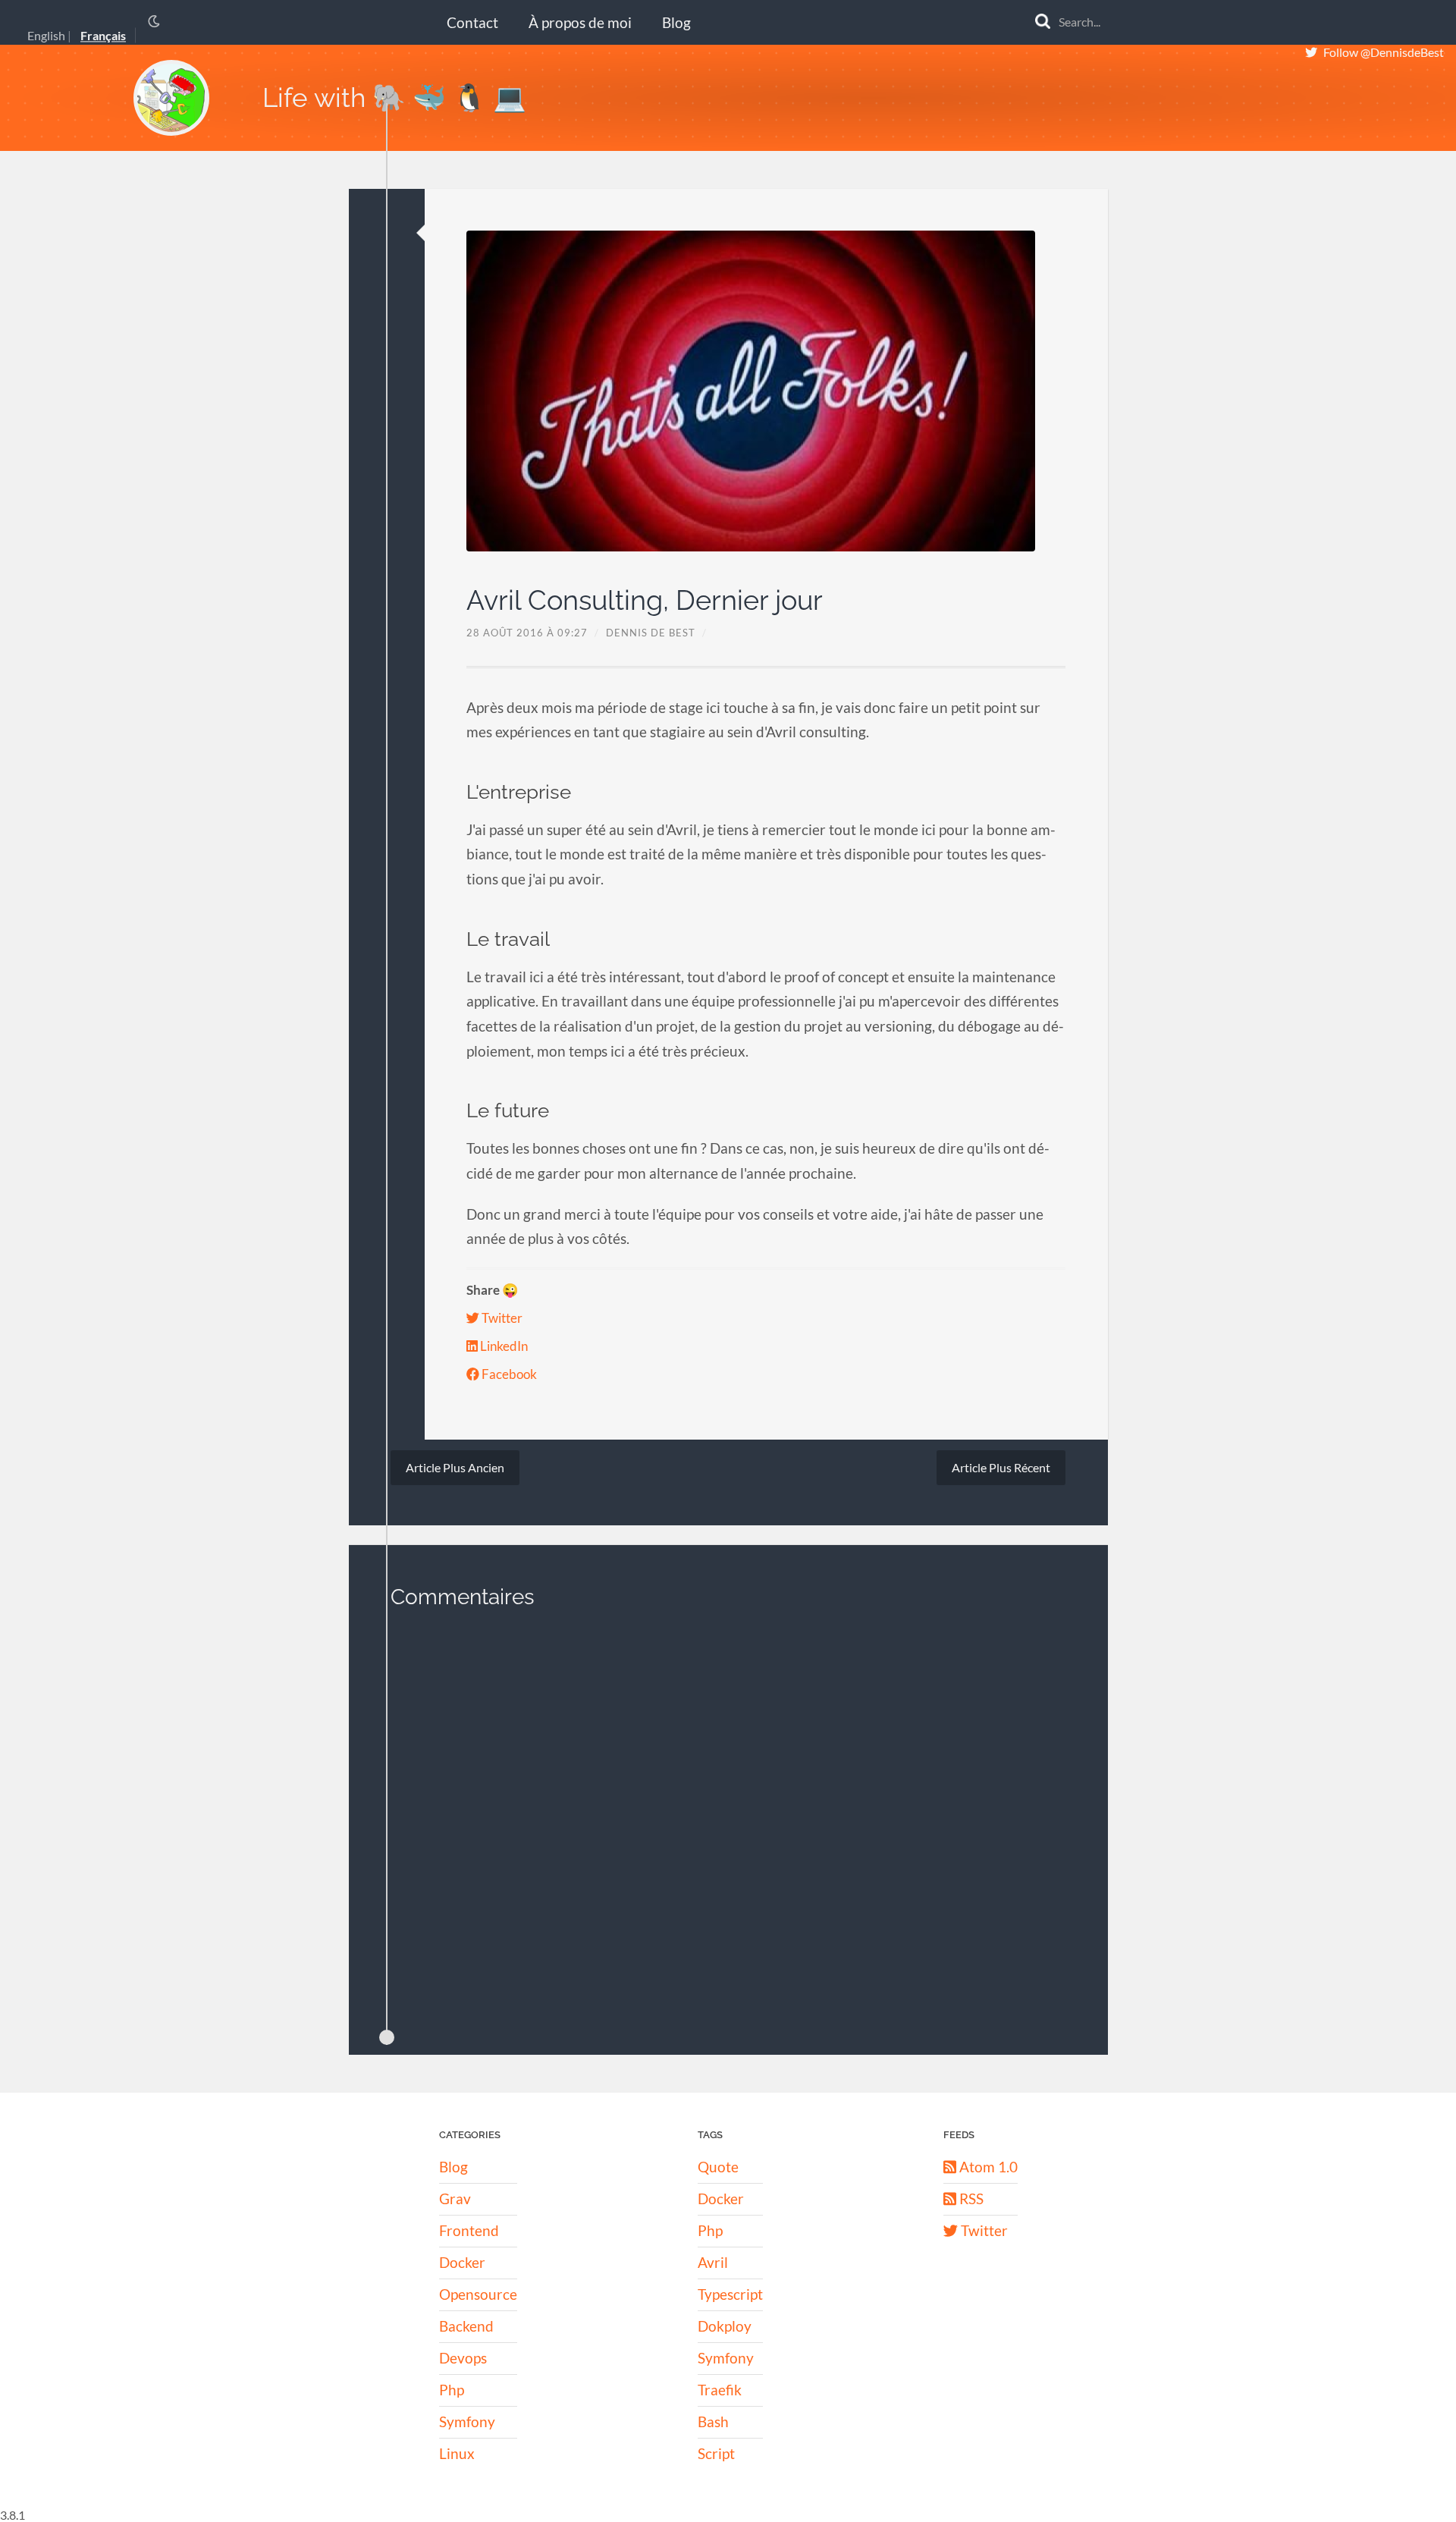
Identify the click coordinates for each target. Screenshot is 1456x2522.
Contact (472, 22)
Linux (457, 2453)
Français (103, 36)
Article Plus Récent (1001, 1467)
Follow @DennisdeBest (1384, 52)
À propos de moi (580, 22)
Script (716, 2453)
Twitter (501, 1318)
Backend (466, 2326)
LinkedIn (503, 1346)
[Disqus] (728, 1821)
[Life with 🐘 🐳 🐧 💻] (171, 98)
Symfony (467, 2421)
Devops (463, 2358)
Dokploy (725, 2326)
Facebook (508, 1374)
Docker (462, 2262)
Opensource (478, 2294)
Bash (713, 2421)
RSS (970, 2199)
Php (452, 2390)
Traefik (720, 2390)
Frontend (469, 2230)
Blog (676, 22)
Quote (718, 2167)
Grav (455, 2199)
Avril (713, 2262)
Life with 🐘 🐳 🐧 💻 (394, 97)
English (46, 36)
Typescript (730, 2294)
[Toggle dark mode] (154, 21)
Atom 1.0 (987, 2167)
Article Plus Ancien (455, 1467)
